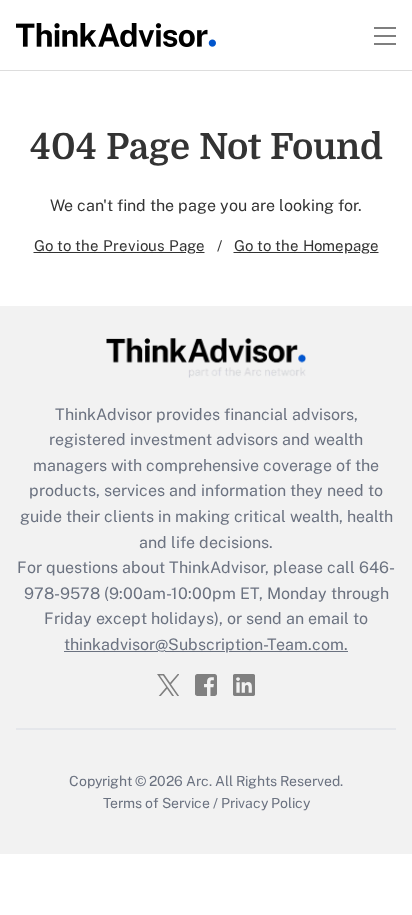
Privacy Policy (265, 803)
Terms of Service (156, 803)
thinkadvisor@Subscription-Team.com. (206, 644)
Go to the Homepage (306, 245)
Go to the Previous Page (119, 245)
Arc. (199, 781)
